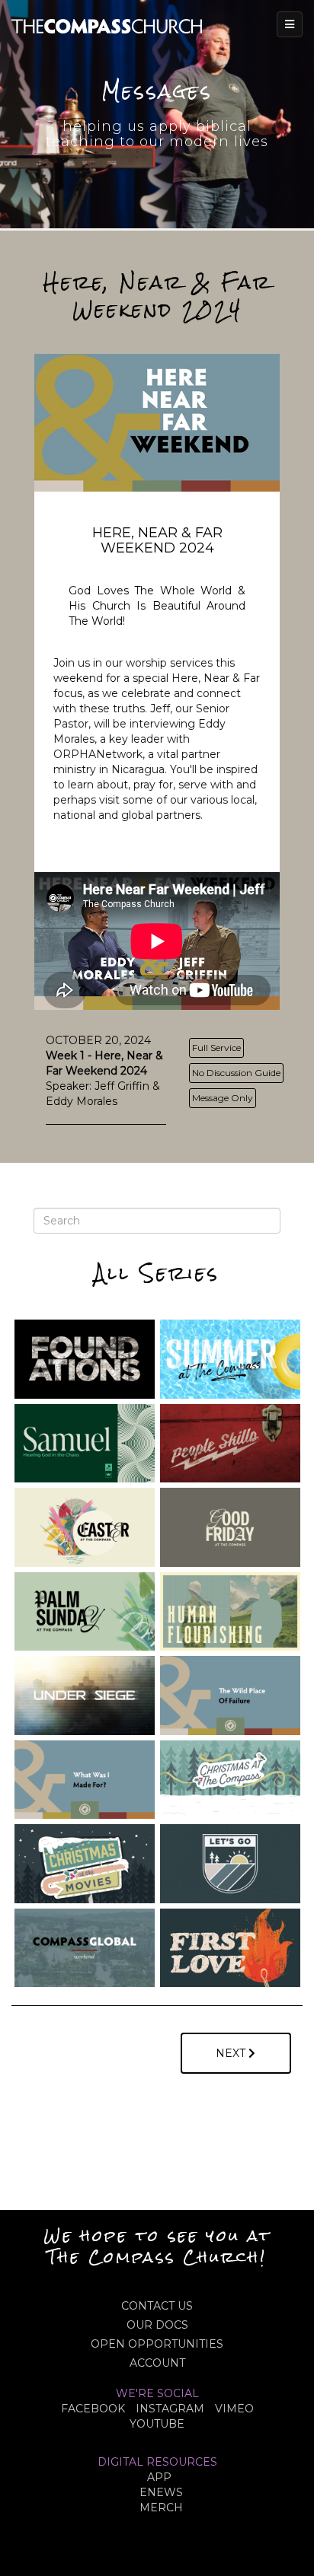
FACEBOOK (93, 2409)
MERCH (161, 2508)
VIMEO (234, 2409)
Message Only (223, 1098)
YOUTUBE (157, 2424)
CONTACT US (157, 2306)
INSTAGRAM (170, 2409)
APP (159, 2477)
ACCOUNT (157, 2363)
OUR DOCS (157, 2325)
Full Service (216, 1048)
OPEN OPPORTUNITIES (157, 2344)
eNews (161, 2492)
